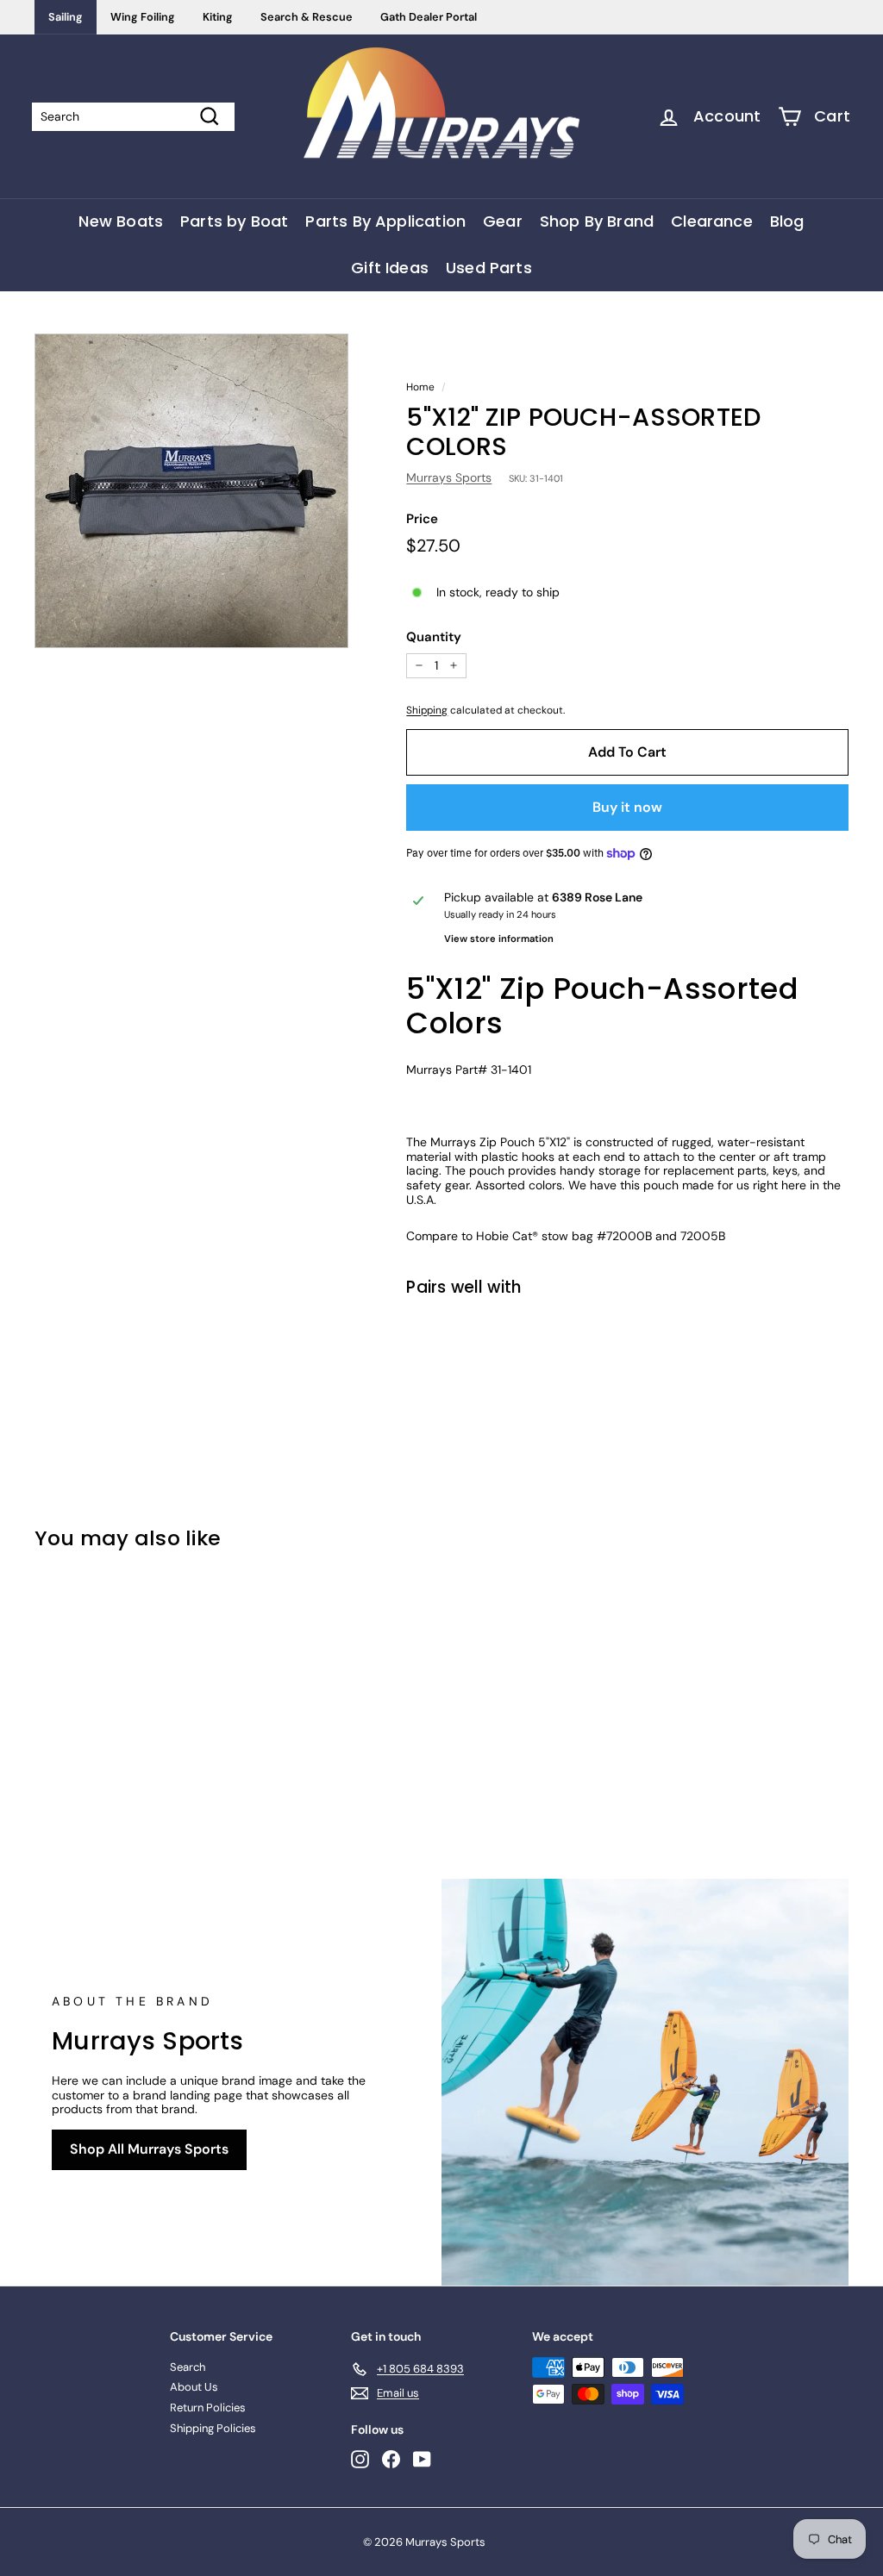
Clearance (712, 221)
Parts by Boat (234, 221)
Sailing (66, 17)
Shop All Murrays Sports (149, 2149)
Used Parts (489, 268)
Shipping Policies (213, 2428)
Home (420, 387)
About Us (194, 2387)
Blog (787, 221)
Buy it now (627, 807)
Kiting (218, 17)
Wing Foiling (143, 17)
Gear (503, 221)
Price (422, 519)
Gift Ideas (390, 268)
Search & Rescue (307, 17)
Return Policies (208, 2408)
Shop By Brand (597, 221)
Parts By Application (385, 221)
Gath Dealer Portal (429, 17)
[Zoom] (191, 490)
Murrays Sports (449, 477)
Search (188, 2367)
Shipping (427, 710)
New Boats (121, 221)
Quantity (434, 637)
